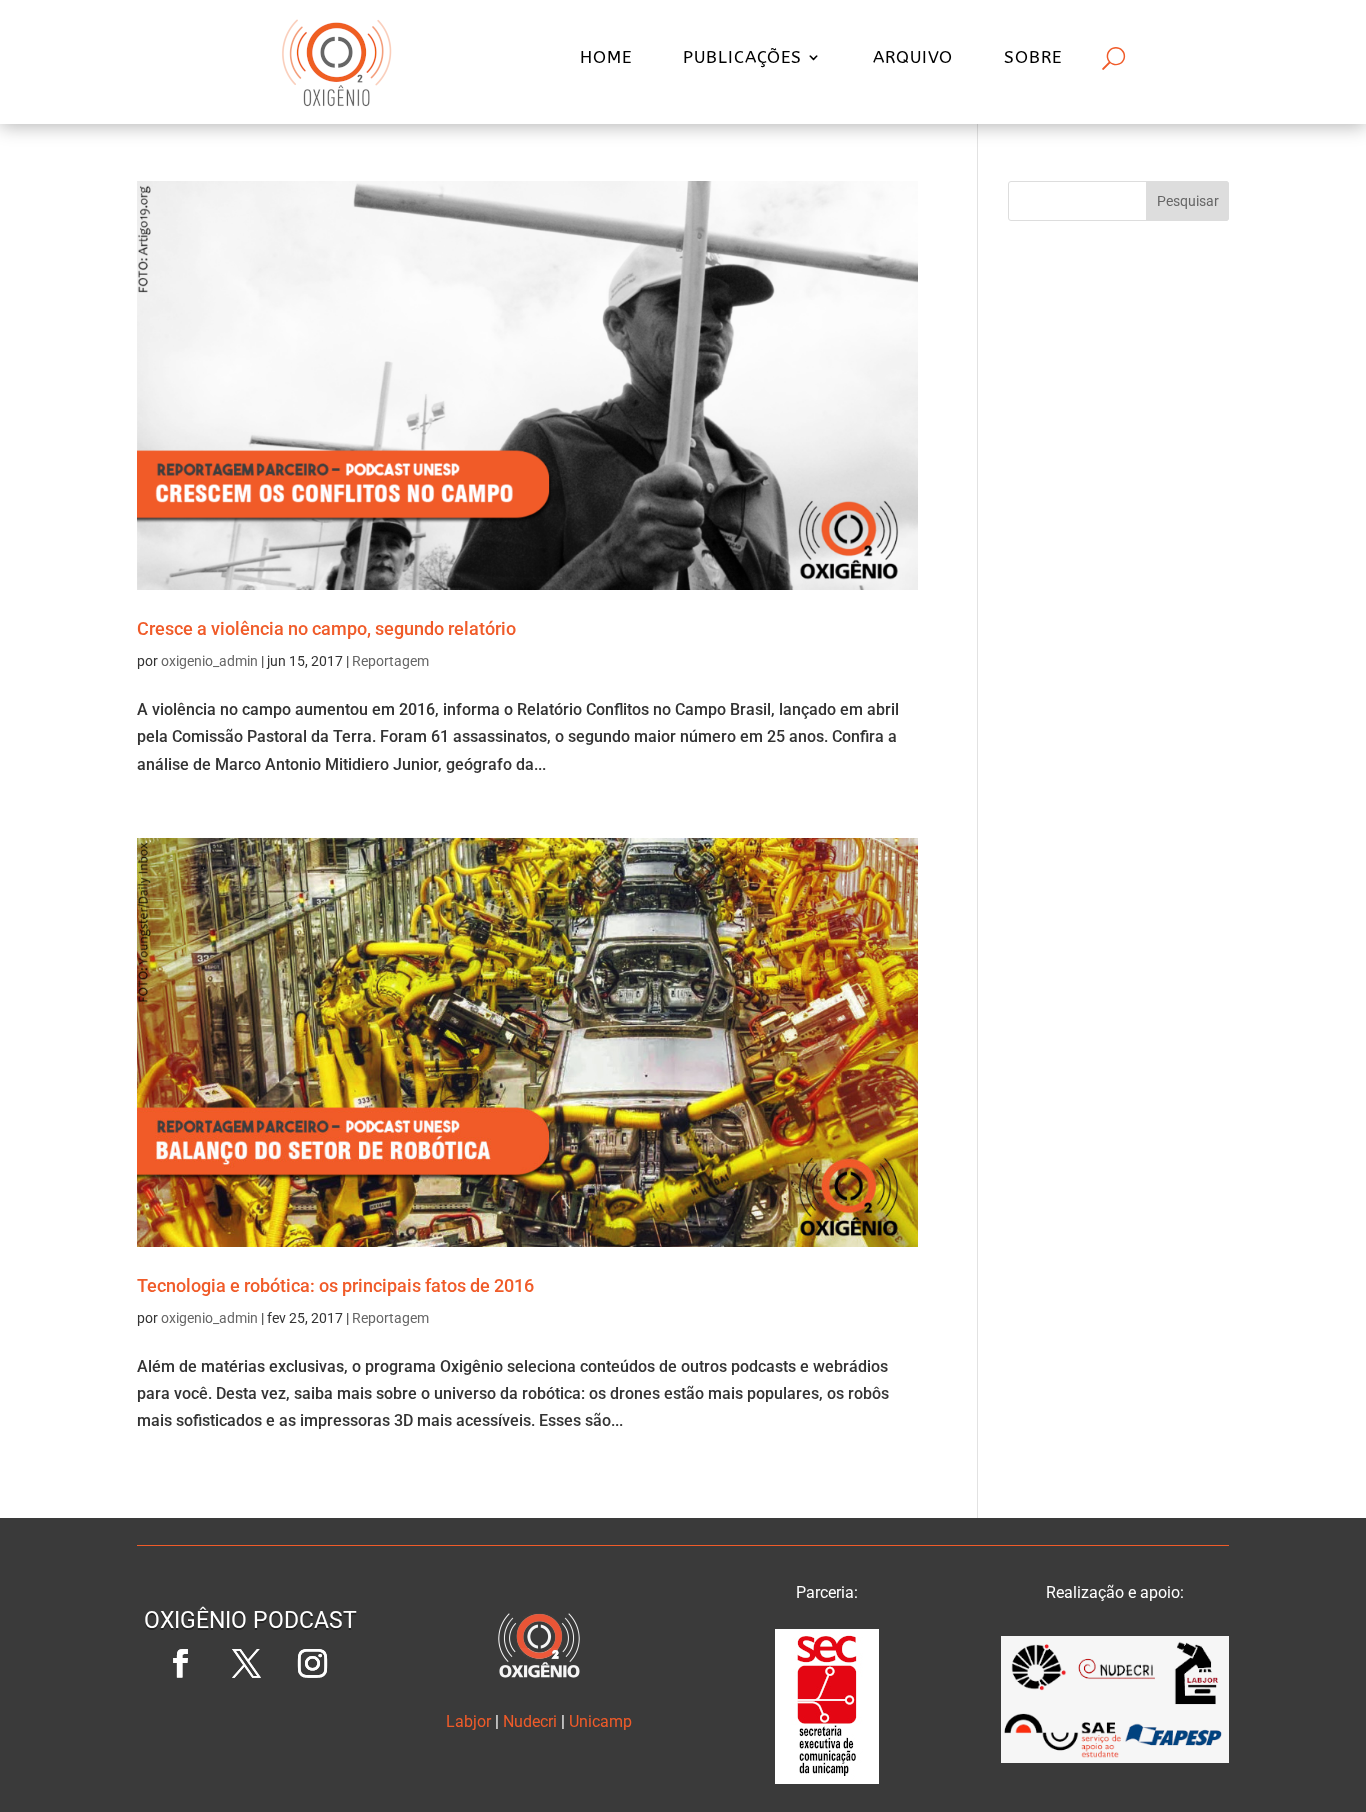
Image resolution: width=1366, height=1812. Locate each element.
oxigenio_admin (209, 661)
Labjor (468, 1721)
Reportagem (390, 661)
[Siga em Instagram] (313, 1664)
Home (606, 58)
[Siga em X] (247, 1664)
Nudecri (530, 1721)
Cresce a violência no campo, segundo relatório (326, 628)
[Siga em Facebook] (181, 1664)
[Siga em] (251, 1730)
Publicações (742, 58)
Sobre (1033, 58)
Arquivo (913, 58)
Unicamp (600, 1721)
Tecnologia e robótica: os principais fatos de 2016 (335, 1285)
